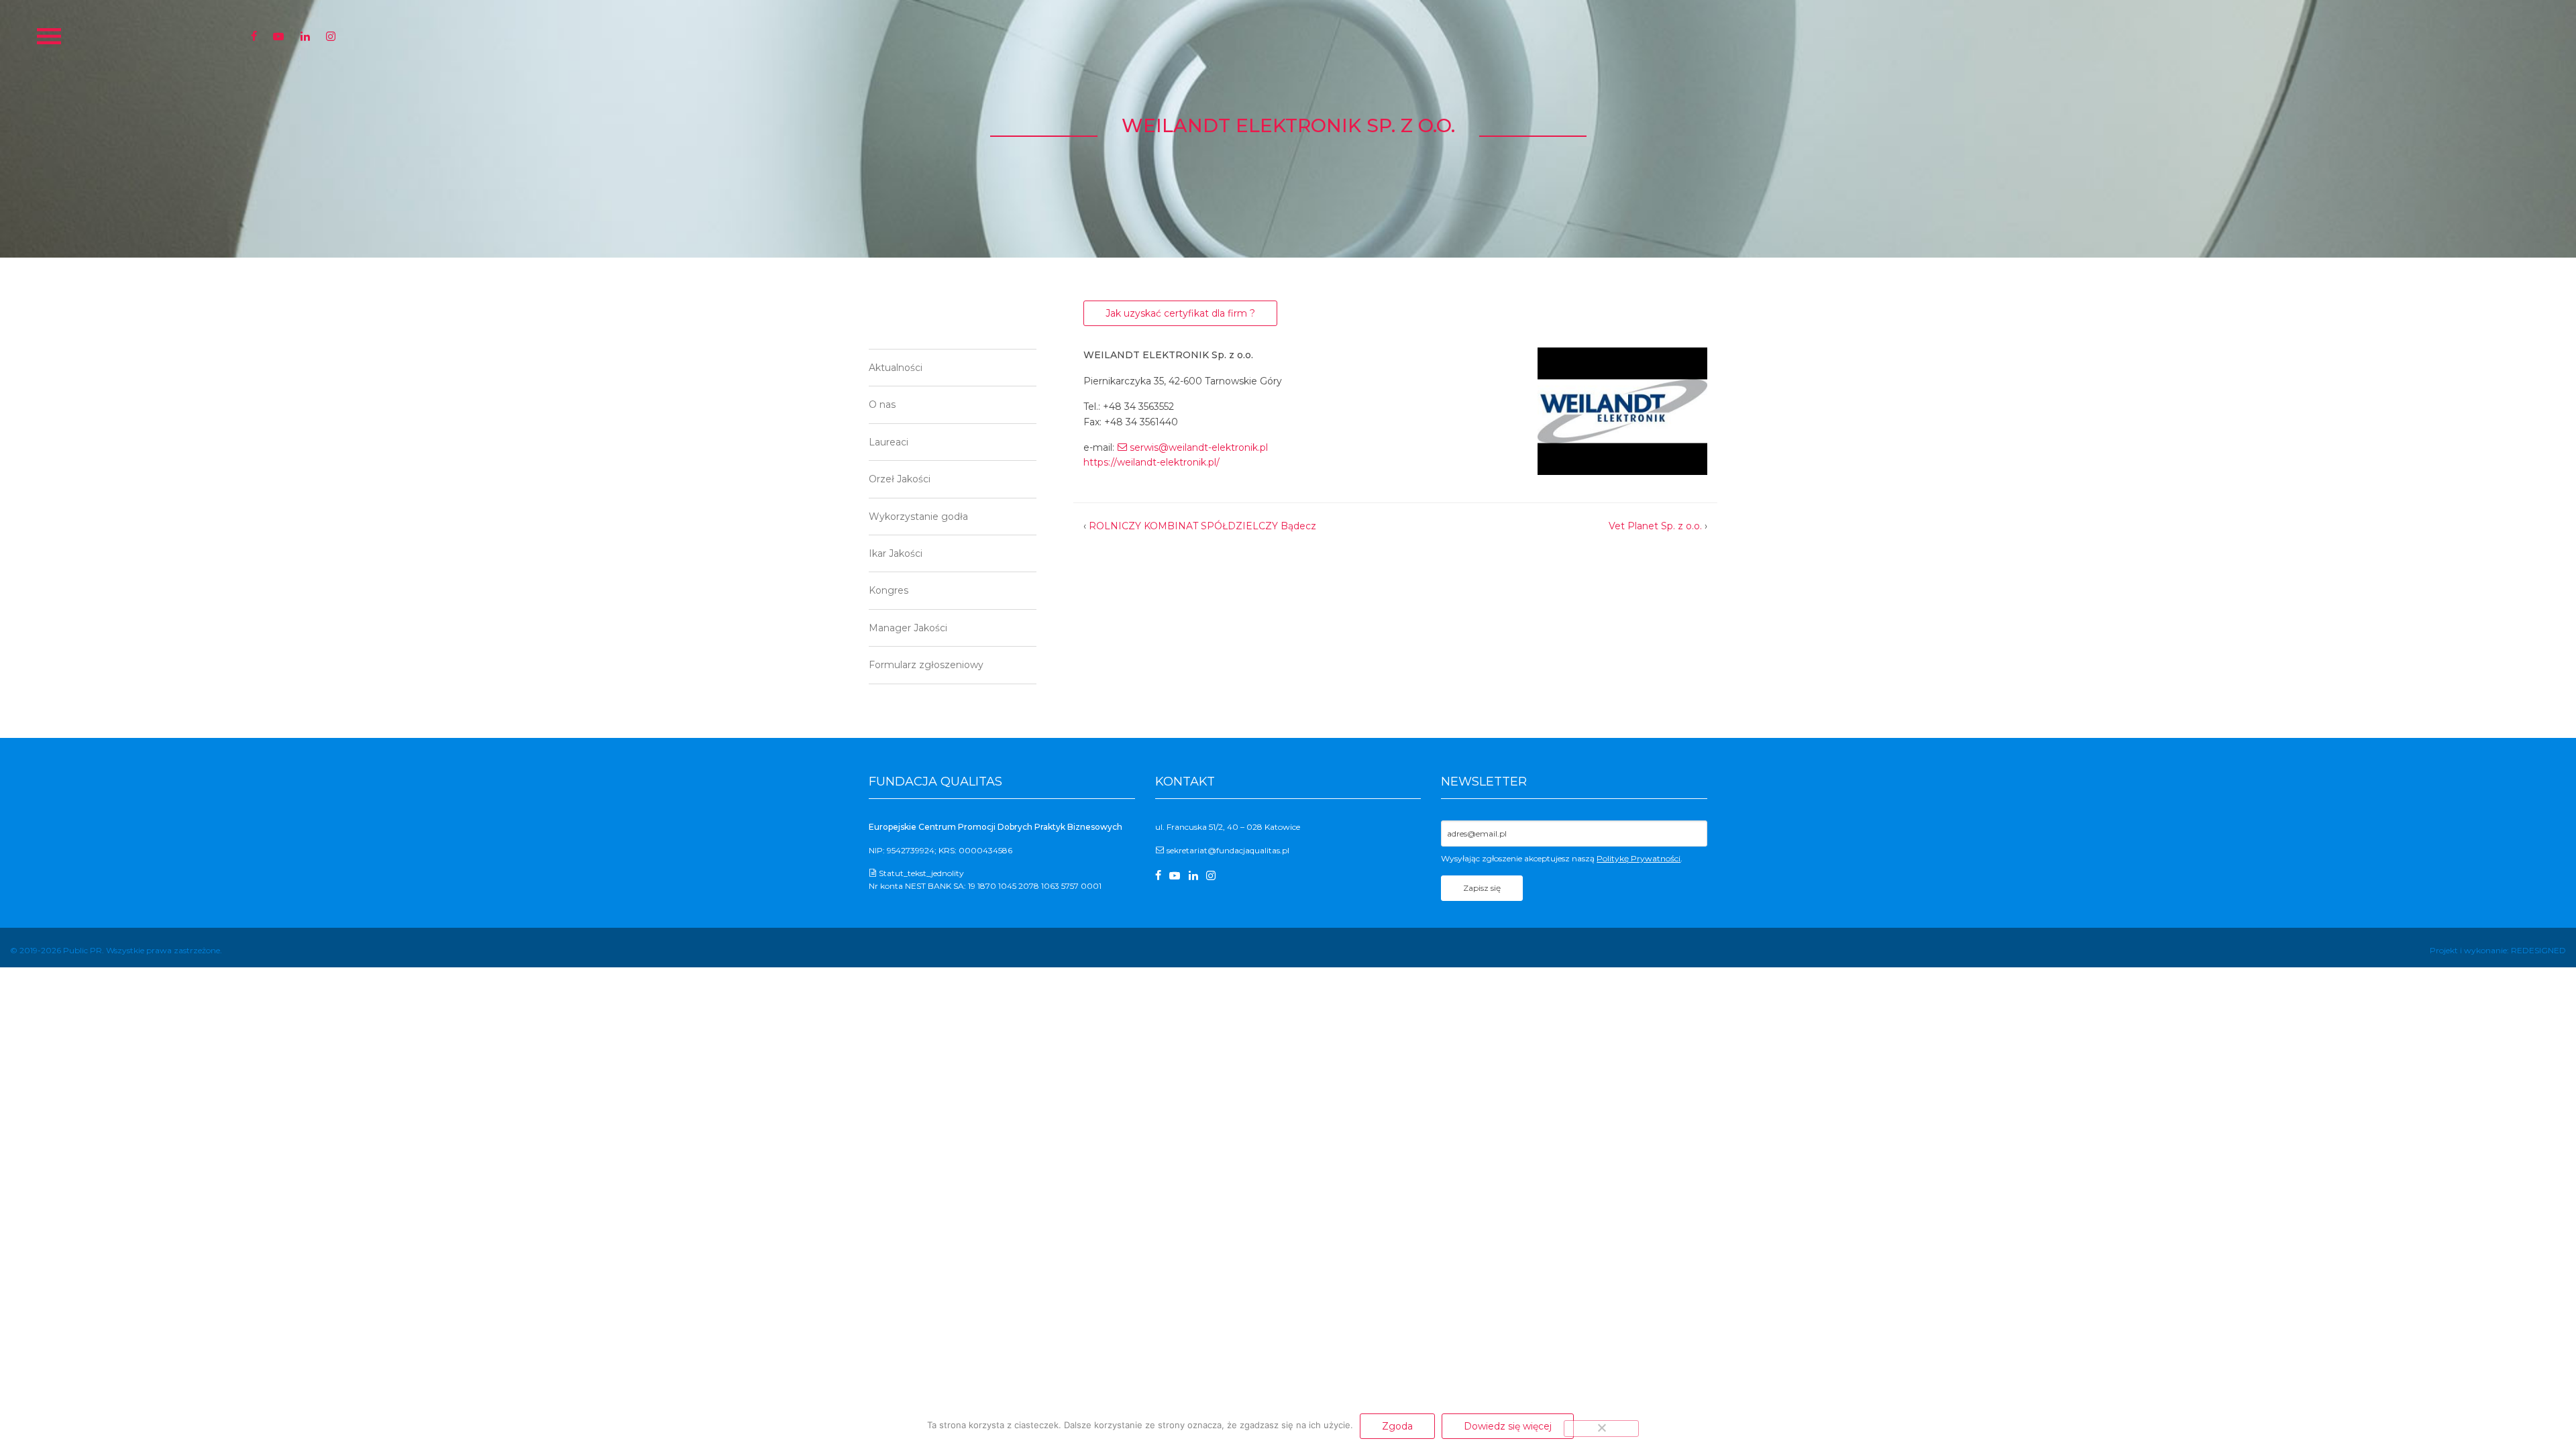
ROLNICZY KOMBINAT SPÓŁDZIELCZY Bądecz (1202, 526)
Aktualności (896, 368)
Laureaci (889, 442)
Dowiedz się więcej (1508, 1426)
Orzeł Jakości (900, 479)
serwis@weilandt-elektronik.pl (1199, 447)
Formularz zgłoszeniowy (926, 665)
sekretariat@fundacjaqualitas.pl (1228, 850)
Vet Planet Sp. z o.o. (1655, 526)
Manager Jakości (908, 628)
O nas (882, 405)
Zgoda (1397, 1426)
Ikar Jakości (896, 553)
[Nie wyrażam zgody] (1601, 1428)
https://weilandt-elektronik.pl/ (1151, 462)
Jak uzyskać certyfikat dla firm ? (1180, 313)
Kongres (889, 590)
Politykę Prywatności (1639, 858)
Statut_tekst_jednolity (921, 873)
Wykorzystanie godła (918, 517)
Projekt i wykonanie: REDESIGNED (2498, 950)
